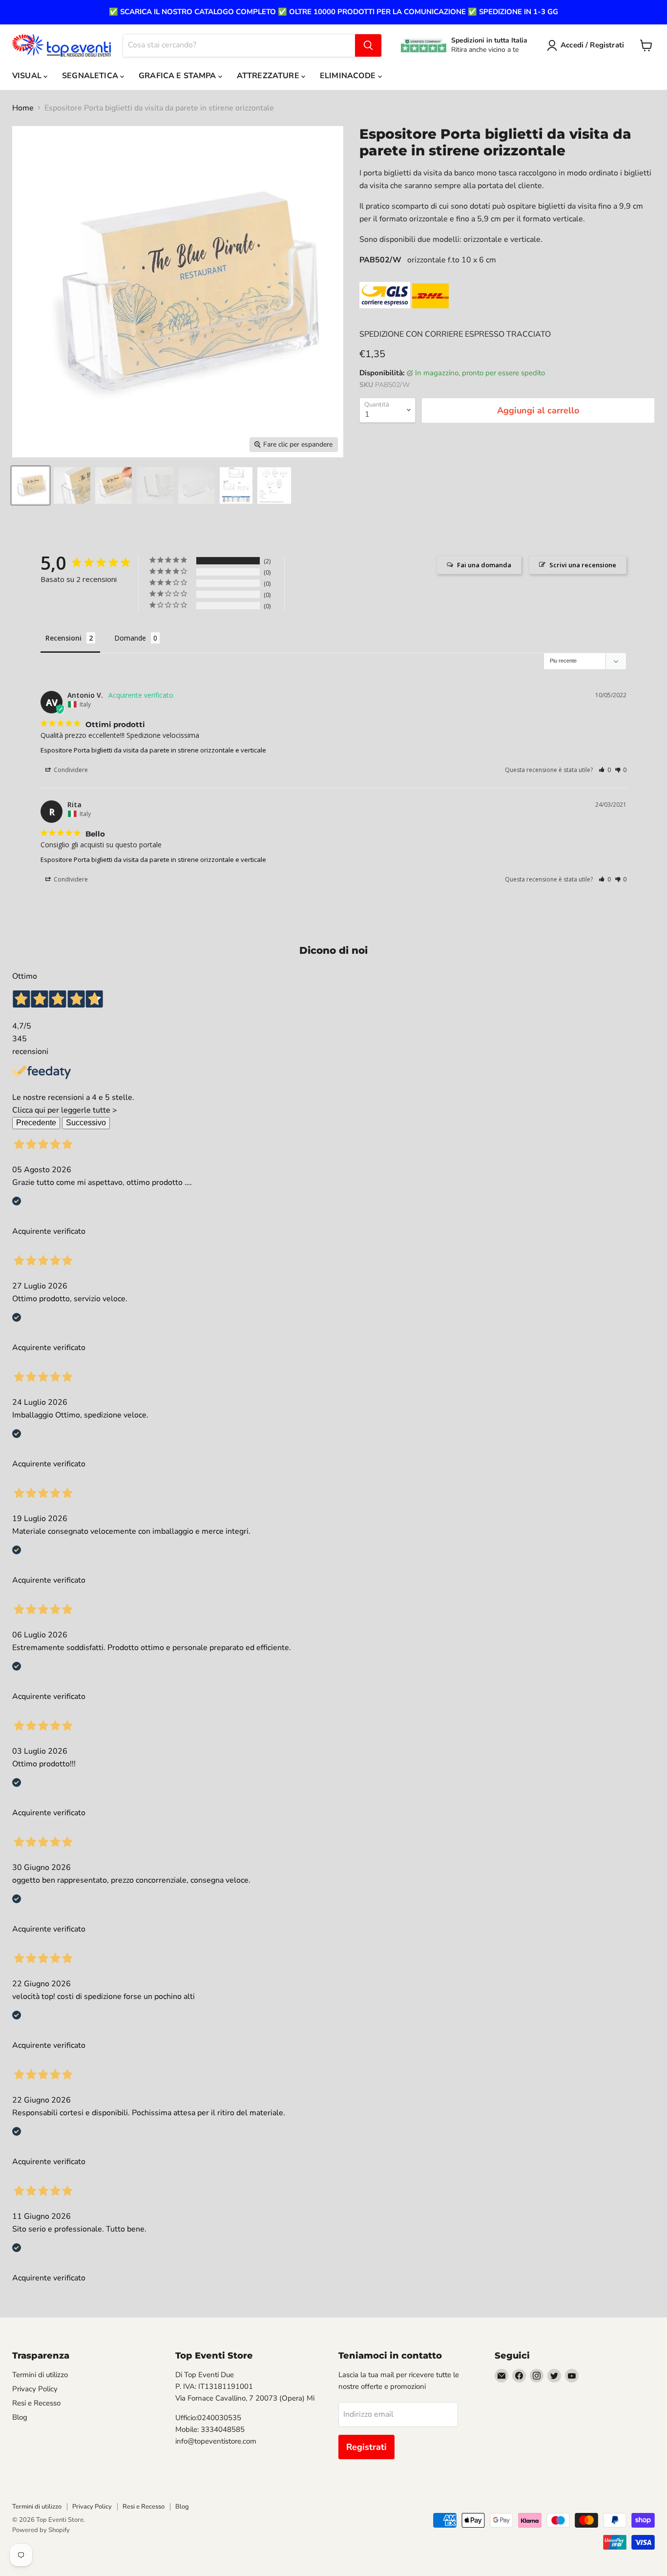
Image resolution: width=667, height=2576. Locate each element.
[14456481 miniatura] (236, 485)
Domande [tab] (130, 638)
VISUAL (28, 76)
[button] (605, 770)
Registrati (366, 2447)
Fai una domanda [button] (484, 565)
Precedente (36, 1123)
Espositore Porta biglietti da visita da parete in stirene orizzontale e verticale (153, 750)
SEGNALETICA (91, 76)
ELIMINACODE (349, 76)
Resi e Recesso (36, 2403)
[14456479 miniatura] (155, 485)
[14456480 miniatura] (197, 485)
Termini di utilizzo (40, 2375)
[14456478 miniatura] (114, 485)
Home (23, 108)
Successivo (86, 1123)
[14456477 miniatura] (72, 485)
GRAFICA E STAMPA (178, 76)
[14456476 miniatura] (31, 485)
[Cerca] (368, 45)
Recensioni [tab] (63, 638)
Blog (20, 2417)
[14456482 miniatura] (274, 485)
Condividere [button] (70, 770)
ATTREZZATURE (269, 76)
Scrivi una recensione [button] (583, 565)
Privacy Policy (35, 2389)
